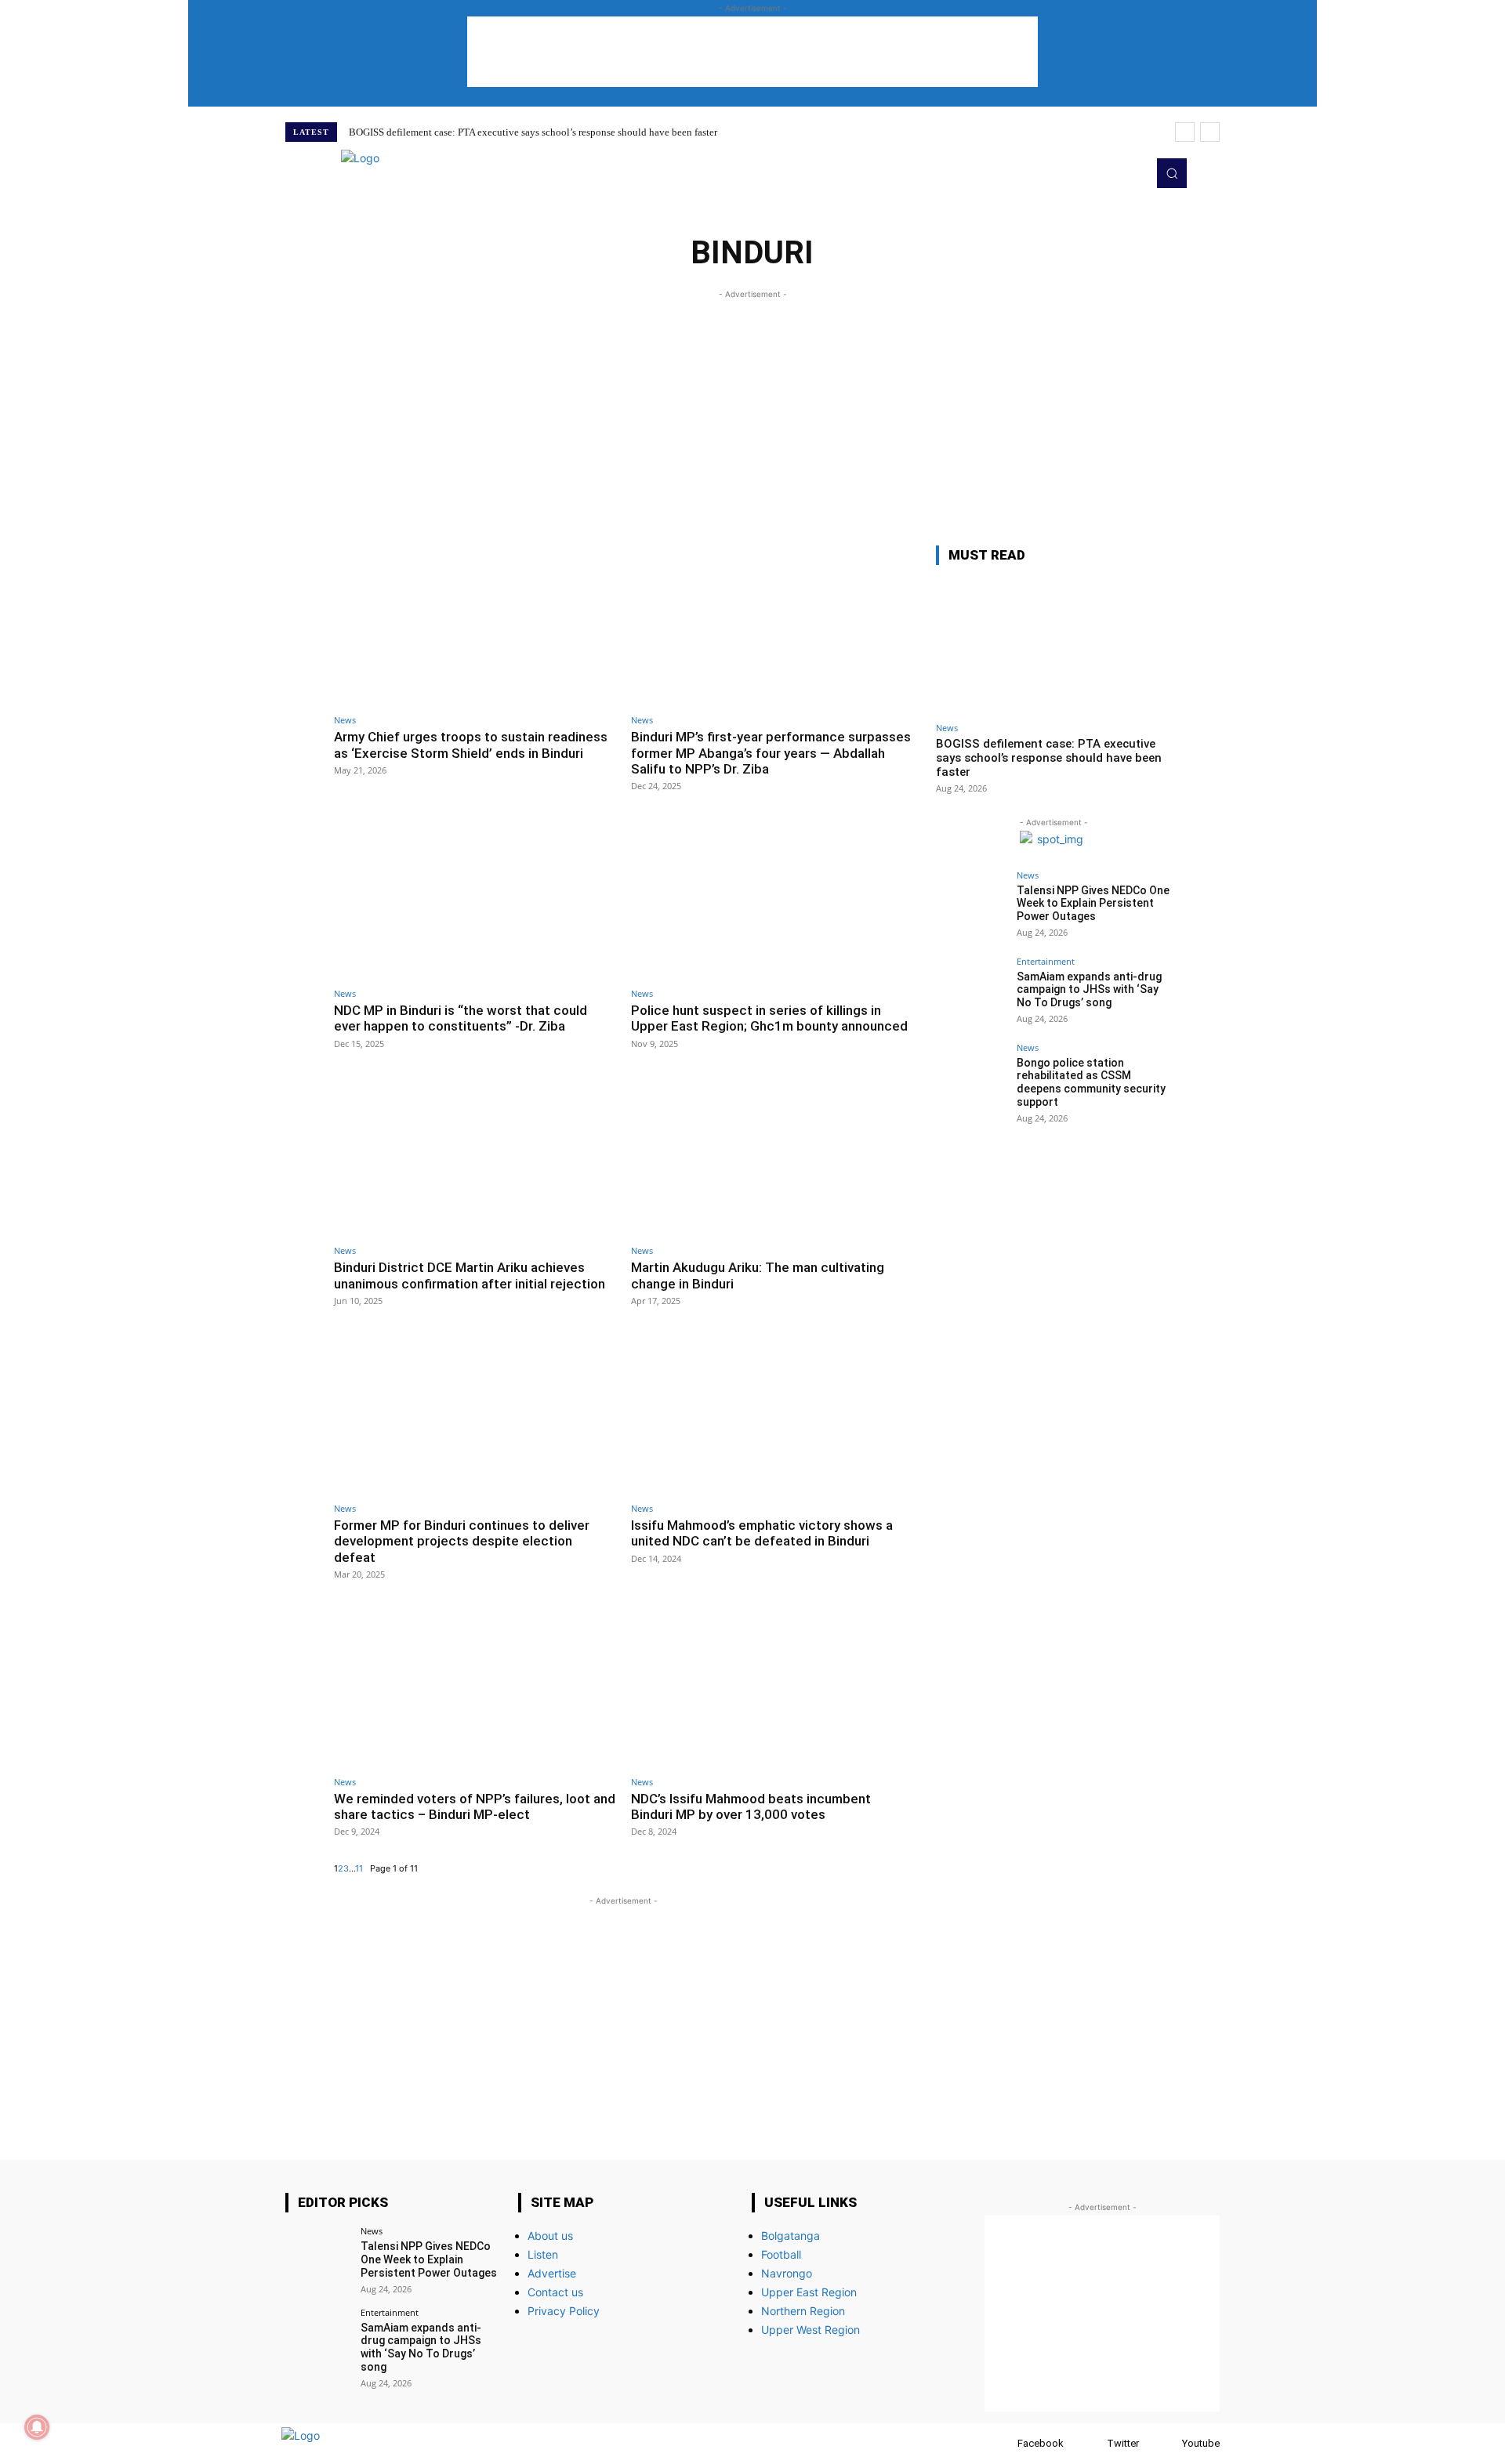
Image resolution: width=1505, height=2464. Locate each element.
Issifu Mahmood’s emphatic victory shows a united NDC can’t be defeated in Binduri (762, 1533)
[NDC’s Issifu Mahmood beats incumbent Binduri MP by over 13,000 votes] (772, 1687)
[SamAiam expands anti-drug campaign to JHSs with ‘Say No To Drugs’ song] (971, 992)
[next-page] (366, 1868)
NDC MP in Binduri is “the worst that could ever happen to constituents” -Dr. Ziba (461, 1018)
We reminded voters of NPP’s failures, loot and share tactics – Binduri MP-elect (475, 1806)
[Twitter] (1108, 173)
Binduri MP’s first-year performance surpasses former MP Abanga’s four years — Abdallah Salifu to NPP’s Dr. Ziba (771, 753)
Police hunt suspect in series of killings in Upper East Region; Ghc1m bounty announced (769, 1018)
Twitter (1123, 2443)
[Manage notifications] (37, 2427)
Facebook (1041, 2443)
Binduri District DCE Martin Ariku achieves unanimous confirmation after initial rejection (470, 1275)
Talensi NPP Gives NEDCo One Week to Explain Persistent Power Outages (1093, 904)
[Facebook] (1002, 2443)
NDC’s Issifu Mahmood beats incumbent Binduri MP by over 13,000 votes (751, 1806)
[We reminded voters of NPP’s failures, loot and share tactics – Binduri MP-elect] (475, 1687)
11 (359, 1868)
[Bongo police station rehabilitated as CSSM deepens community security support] (971, 1078)
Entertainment (1046, 961)
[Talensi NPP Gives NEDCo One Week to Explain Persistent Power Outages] (971, 906)
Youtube (1201, 2443)
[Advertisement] (752, 52)
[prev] (1185, 132)
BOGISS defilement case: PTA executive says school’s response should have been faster (533, 132)
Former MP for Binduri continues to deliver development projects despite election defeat (462, 1541)
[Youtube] (1130, 173)
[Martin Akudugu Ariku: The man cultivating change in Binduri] (772, 1156)
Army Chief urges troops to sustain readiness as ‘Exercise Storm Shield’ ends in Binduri (471, 745)
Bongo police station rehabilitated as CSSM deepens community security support (1091, 1082)
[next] (1210, 132)
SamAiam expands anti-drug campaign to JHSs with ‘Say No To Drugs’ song (1089, 990)
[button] (1172, 173)
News (345, 720)
